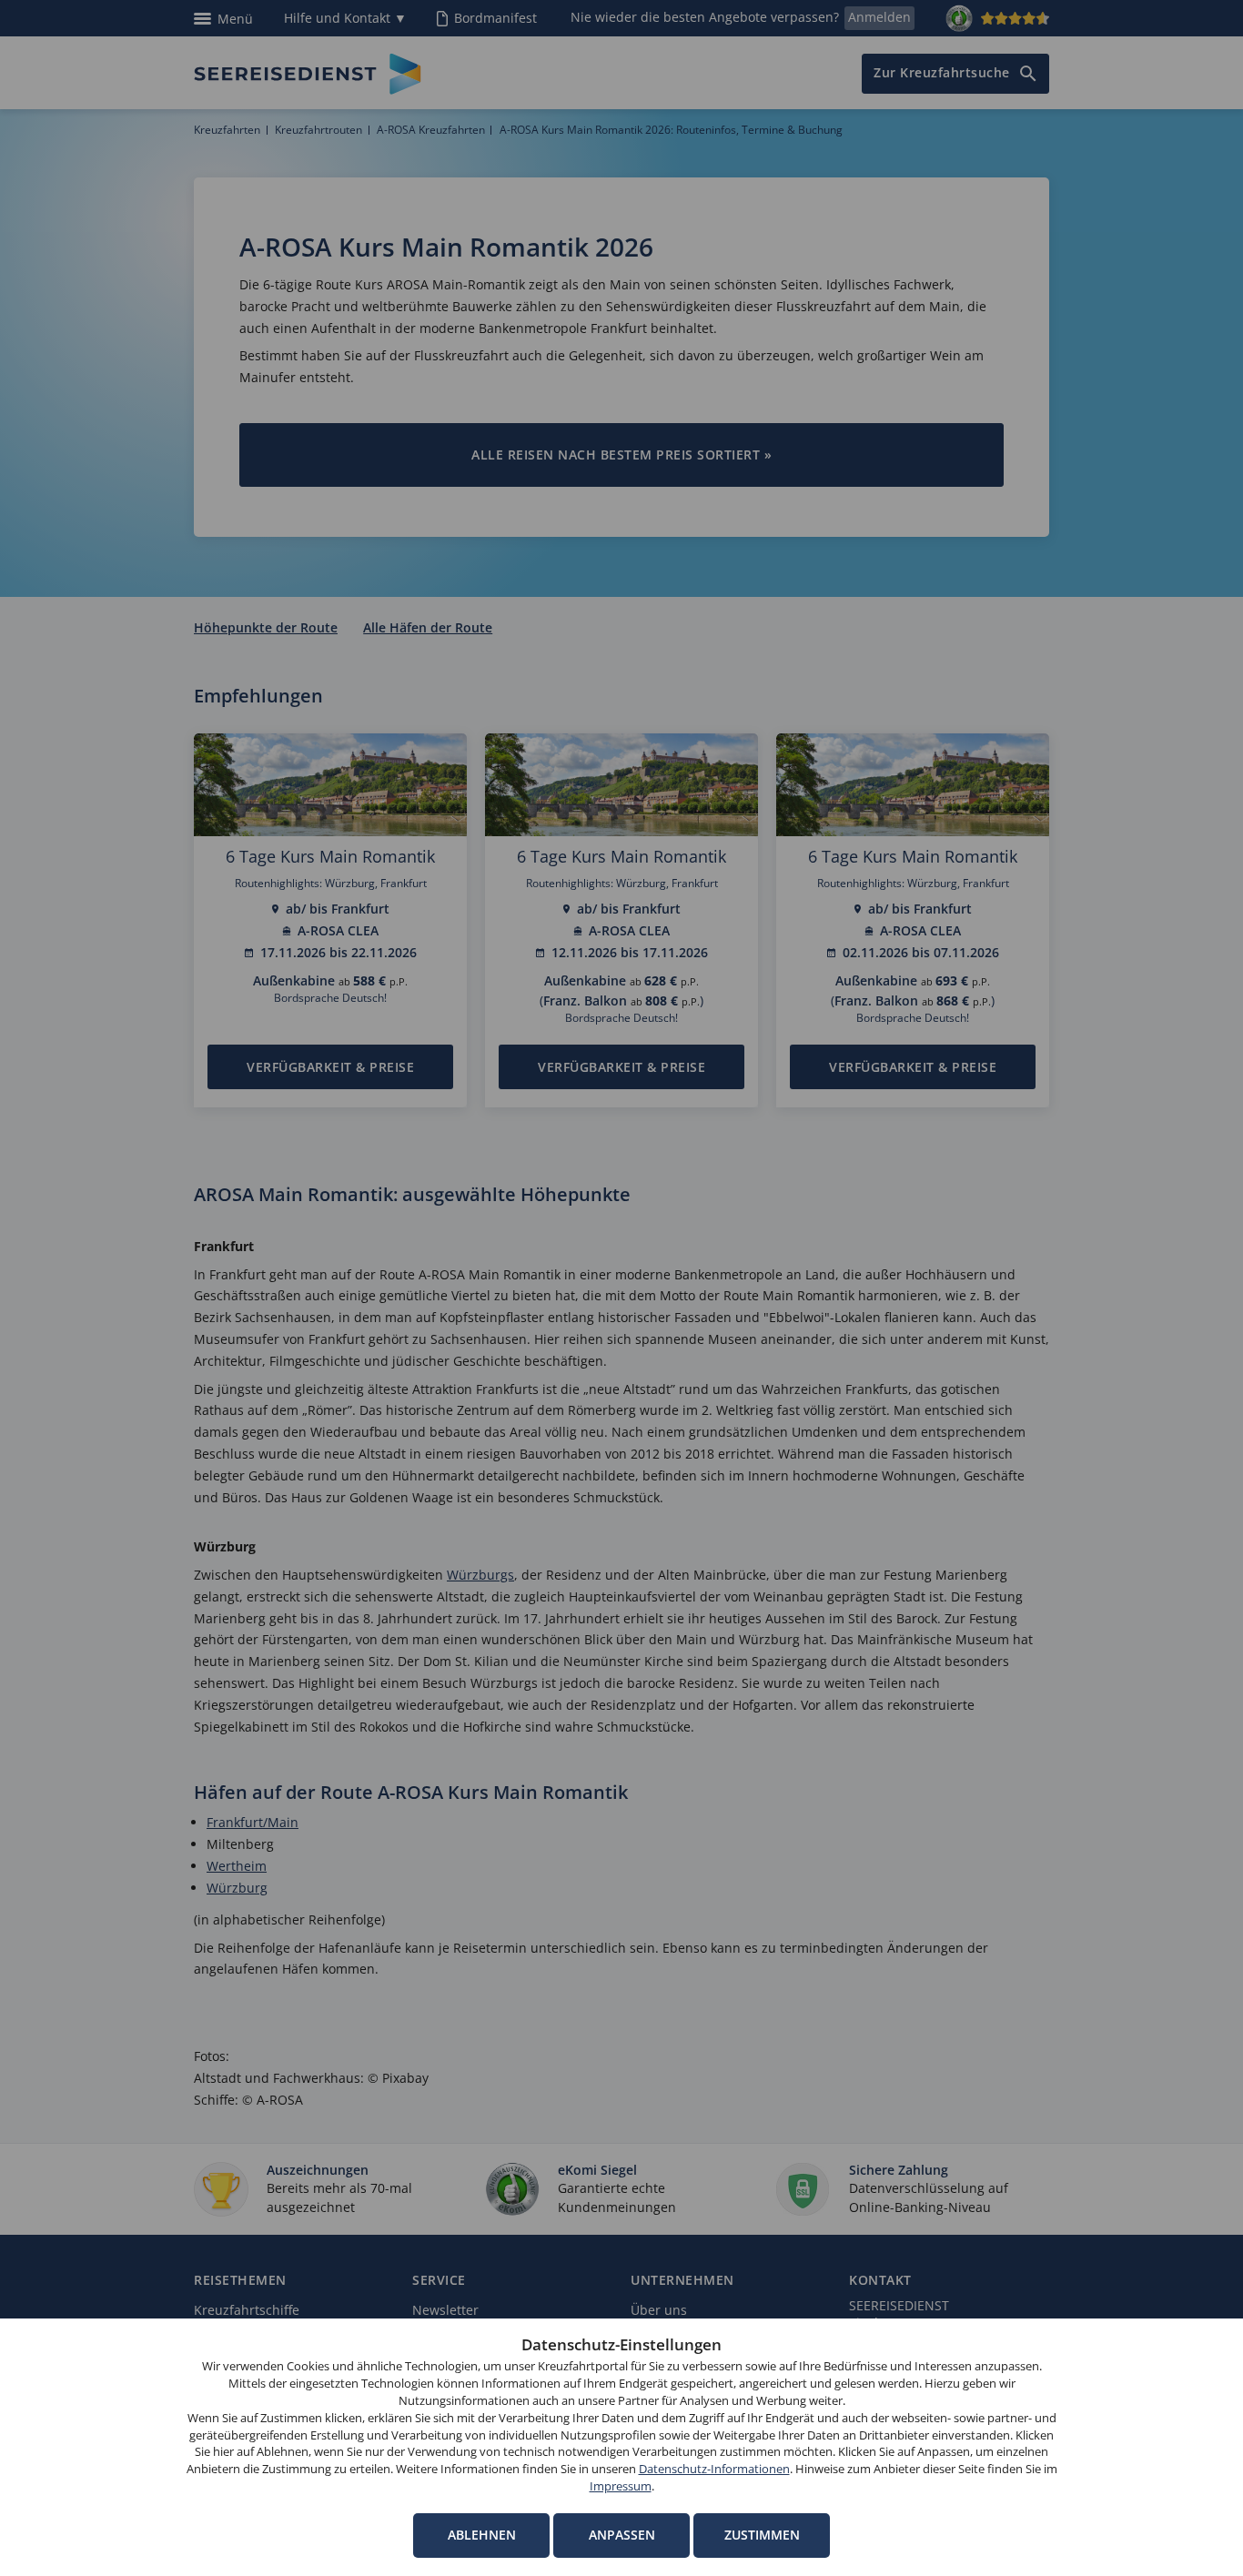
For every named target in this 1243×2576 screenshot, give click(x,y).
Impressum (621, 2486)
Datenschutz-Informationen (714, 2469)
